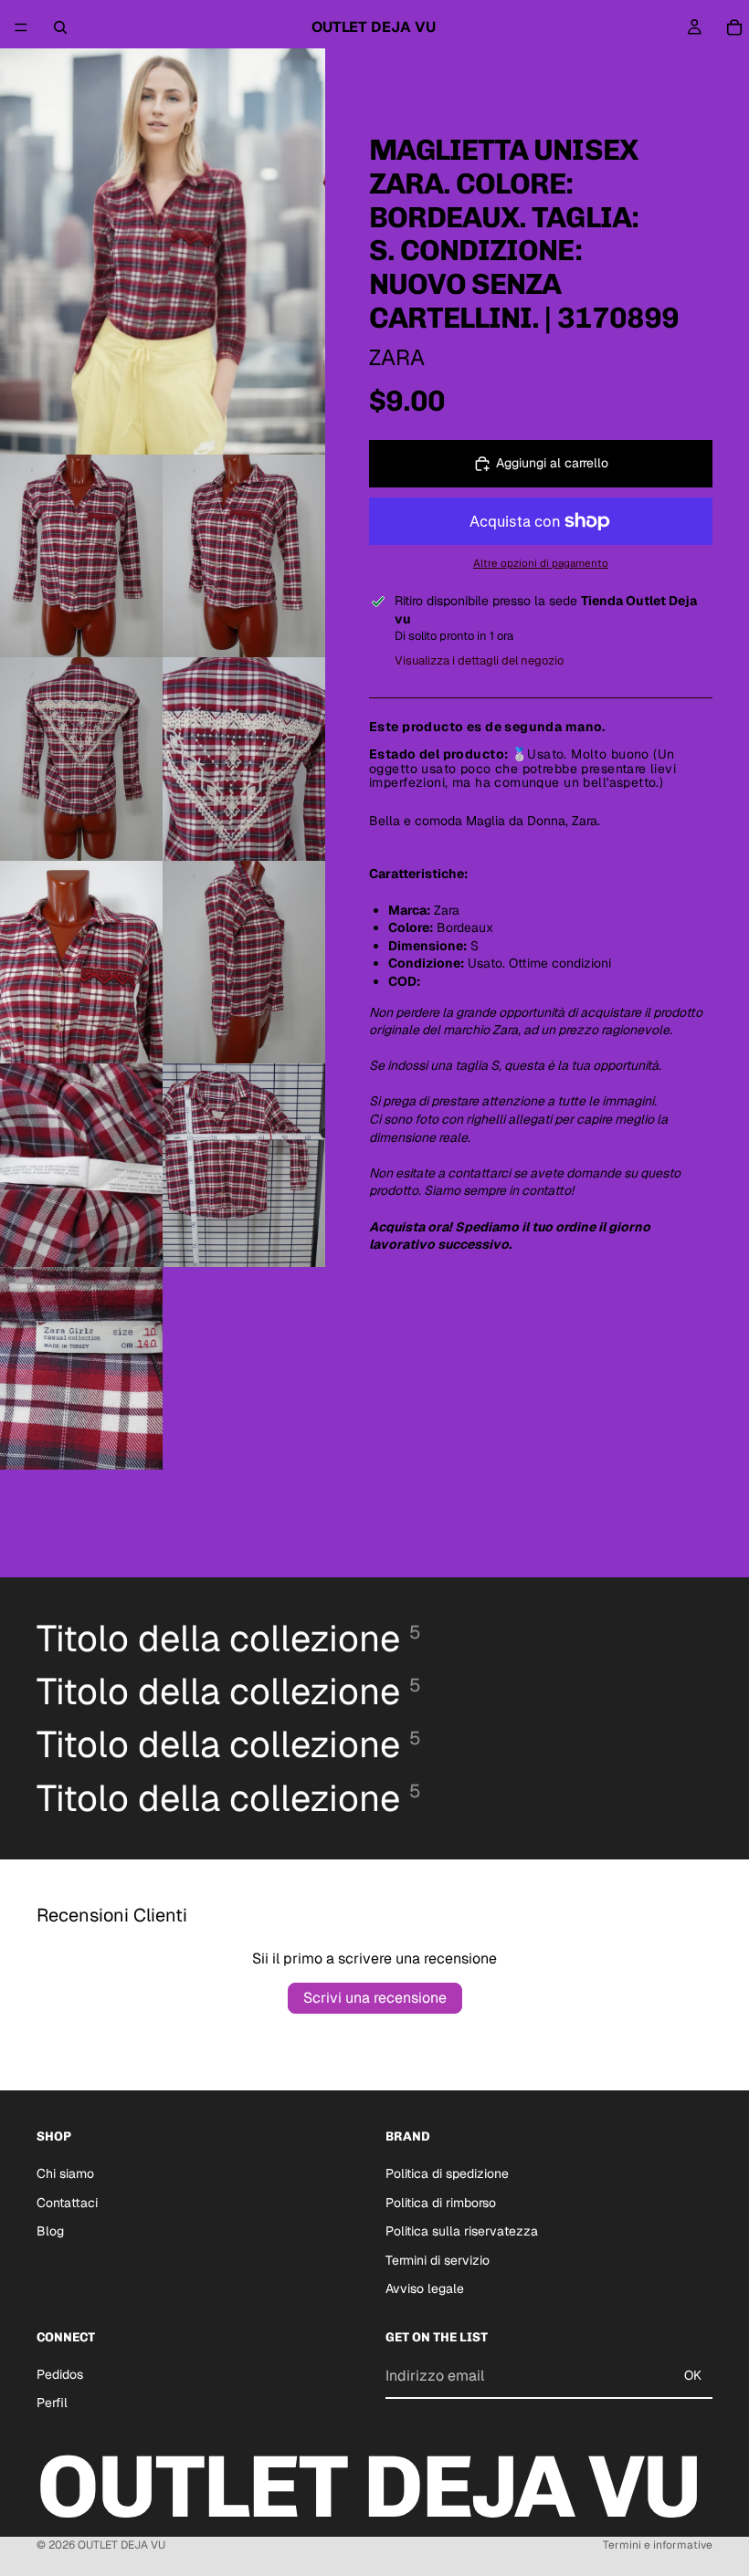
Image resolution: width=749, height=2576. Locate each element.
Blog (50, 2231)
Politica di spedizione (447, 2173)
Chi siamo (65, 2173)
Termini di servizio (438, 2260)
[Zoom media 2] (81, 556)
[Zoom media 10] (81, 1369)
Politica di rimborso (441, 2202)
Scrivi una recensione (375, 1998)
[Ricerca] (60, 27)
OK (693, 2375)
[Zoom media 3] (244, 556)
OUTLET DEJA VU (121, 2545)
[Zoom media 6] (81, 963)
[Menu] (21, 27)
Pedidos (60, 2374)
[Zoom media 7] (244, 963)
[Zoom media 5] (244, 759)
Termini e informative (658, 2545)
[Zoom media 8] (81, 1165)
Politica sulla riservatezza (462, 2231)
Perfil (52, 2403)
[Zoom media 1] (163, 251)
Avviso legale (425, 2288)
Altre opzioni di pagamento (541, 563)
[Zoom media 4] (81, 759)
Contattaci (67, 2202)
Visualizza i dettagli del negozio (479, 660)
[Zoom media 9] (244, 1165)
